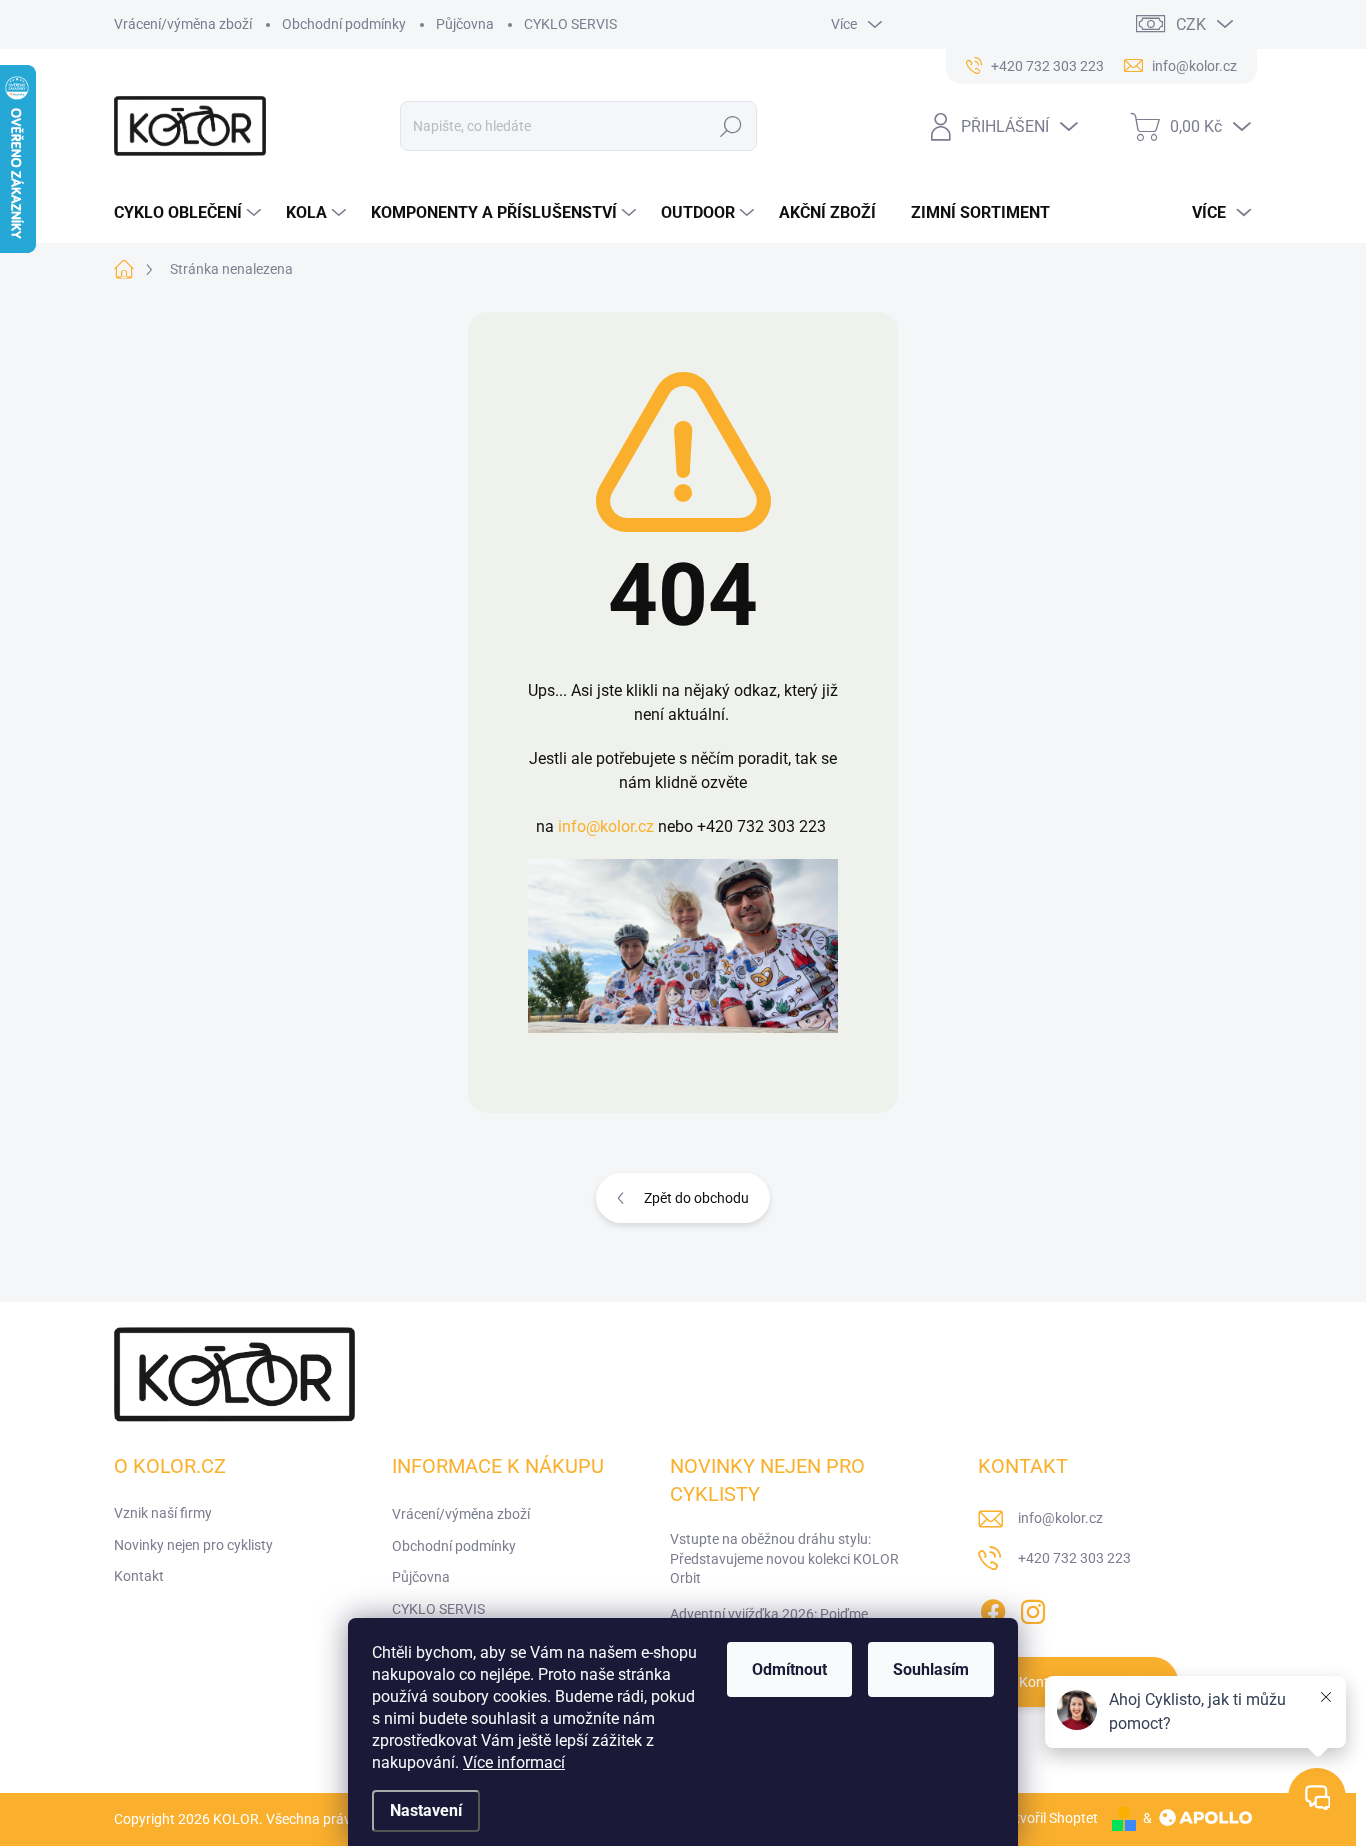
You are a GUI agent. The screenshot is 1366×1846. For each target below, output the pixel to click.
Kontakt (139, 1576)
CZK (1191, 24)
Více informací (514, 1762)
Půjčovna (465, 24)
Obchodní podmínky (344, 24)
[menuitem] (190, 213)
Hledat (730, 126)
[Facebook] (993, 1608)
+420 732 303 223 (1074, 1558)
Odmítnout (789, 1669)
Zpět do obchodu (696, 1198)
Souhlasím (931, 1669)
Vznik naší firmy (163, 1513)
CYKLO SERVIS (570, 24)
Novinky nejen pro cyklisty (193, 1545)
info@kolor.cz (606, 826)
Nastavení (426, 1810)
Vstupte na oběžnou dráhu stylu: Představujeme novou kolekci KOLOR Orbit (784, 1558)
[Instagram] (1033, 1608)
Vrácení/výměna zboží (183, 24)
